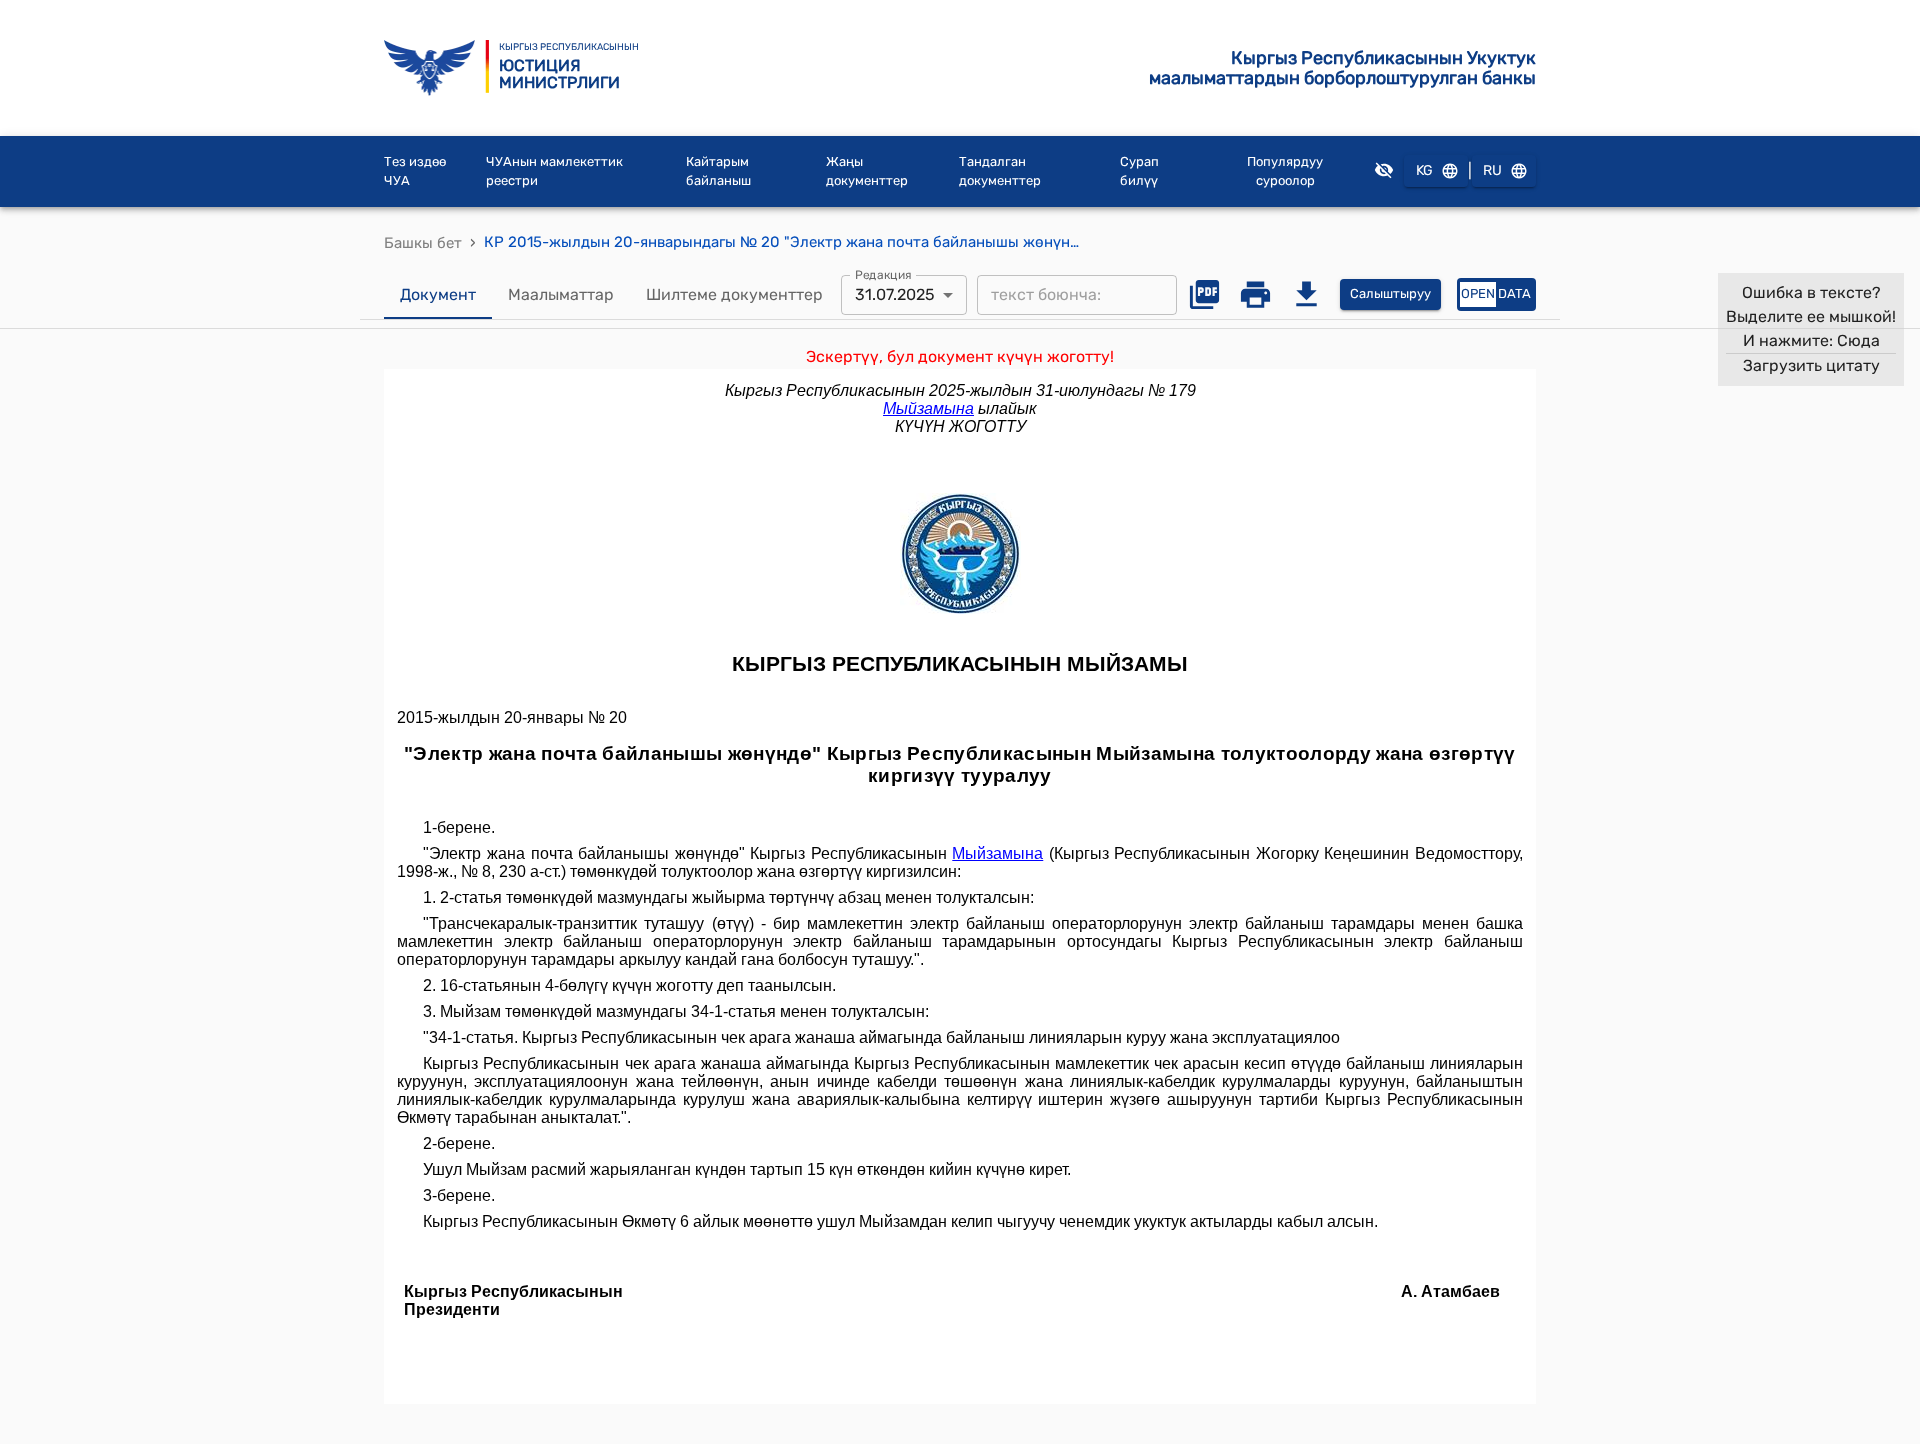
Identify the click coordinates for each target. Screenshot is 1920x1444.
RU (1492, 170)
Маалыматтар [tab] (561, 294)
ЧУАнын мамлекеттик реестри (554, 171)
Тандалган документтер (1000, 171)
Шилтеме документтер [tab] (734, 294)
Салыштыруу (1390, 293)
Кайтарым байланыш (718, 171)
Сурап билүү (1139, 171)
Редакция (883, 274)
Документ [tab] (438, 294)
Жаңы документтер (867, 171)
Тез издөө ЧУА (415, 171)
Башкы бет (423, 243)
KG (1424, 170)
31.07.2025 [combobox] (895, 294)
